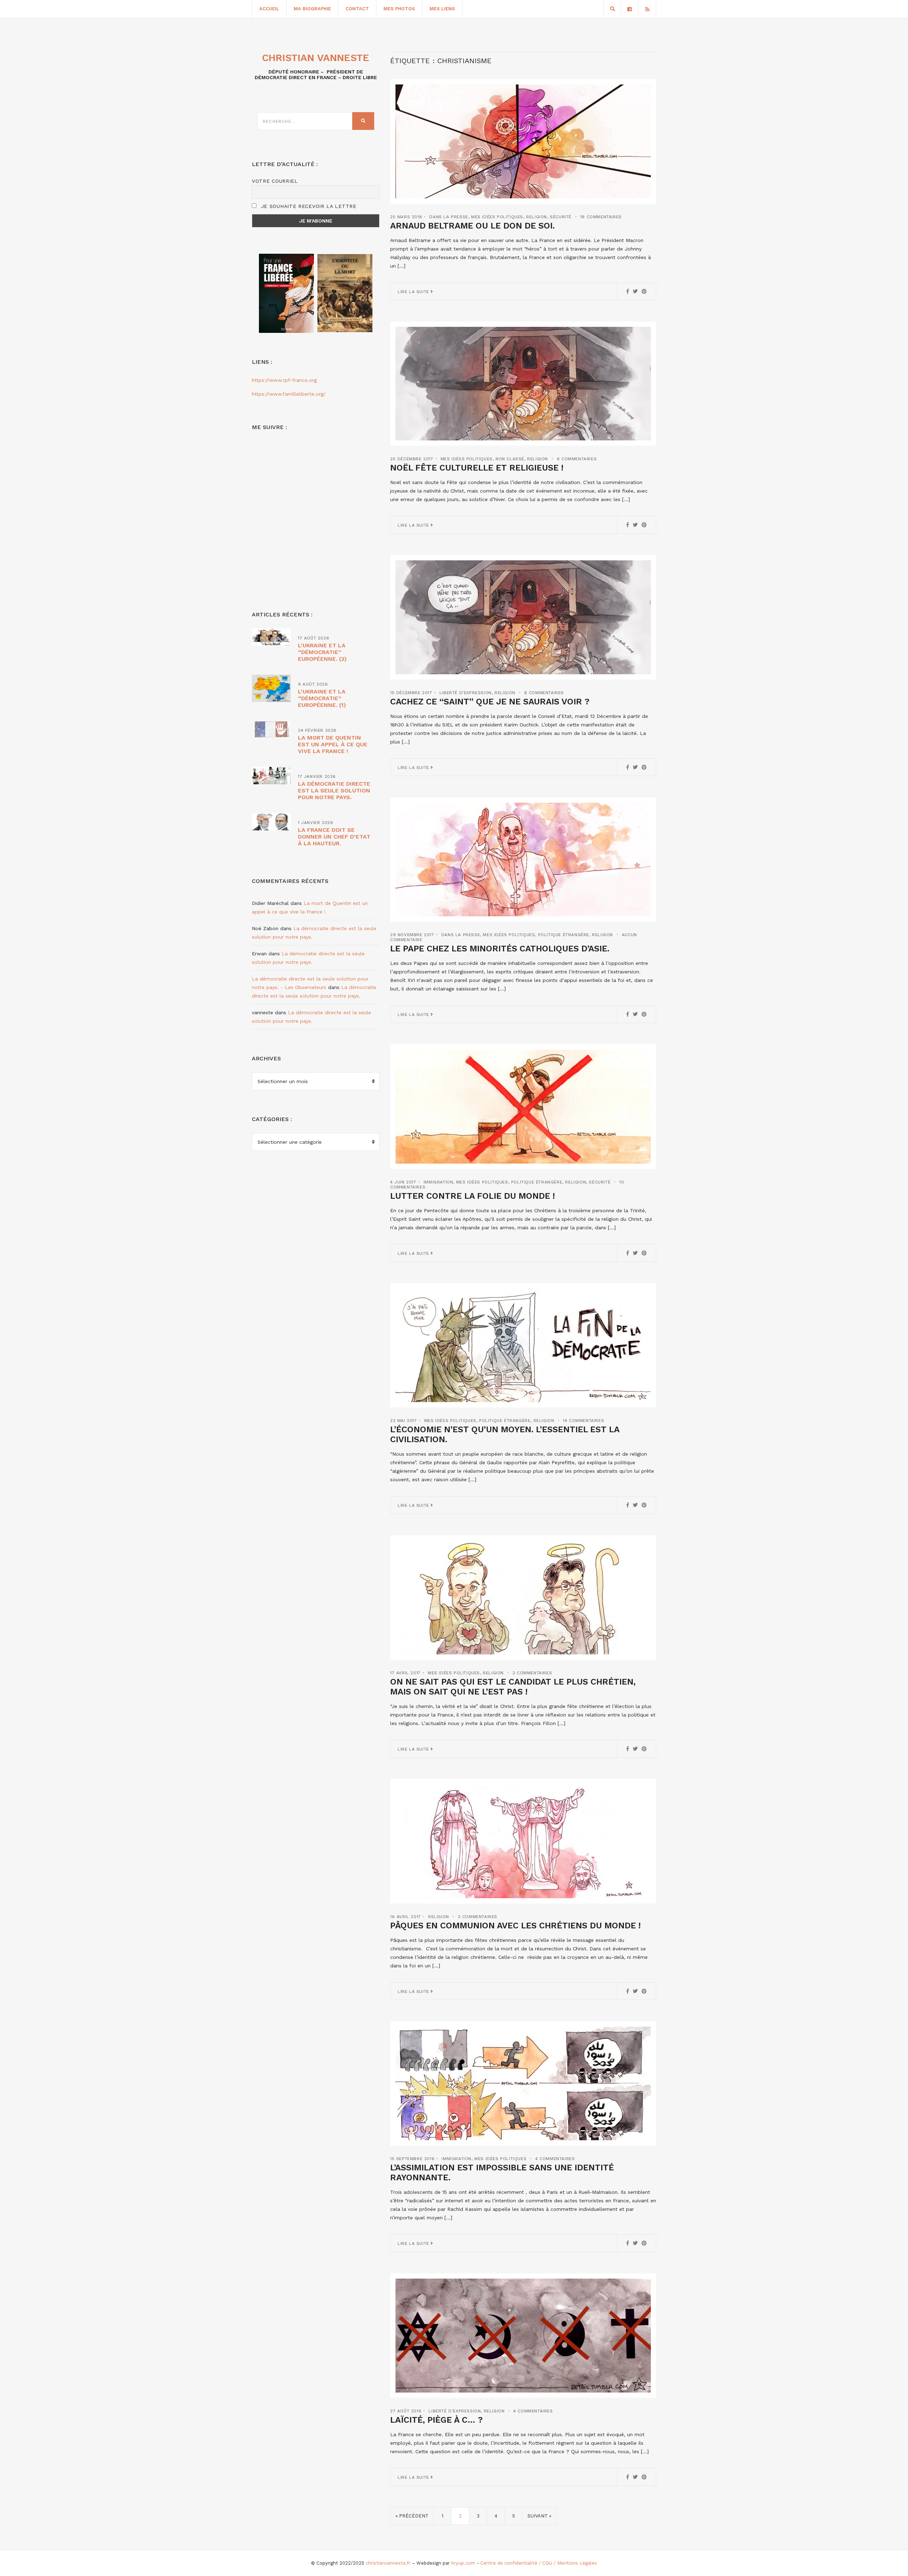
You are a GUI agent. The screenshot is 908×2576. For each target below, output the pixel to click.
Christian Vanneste (316, 58)
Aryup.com (463, 2563)
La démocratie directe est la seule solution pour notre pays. (334, 790)
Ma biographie (312, 9)
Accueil (269, 9)
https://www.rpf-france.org (284, 380)
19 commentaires (601, 217)
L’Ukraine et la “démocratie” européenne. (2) (322, 652)
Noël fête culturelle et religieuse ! (477, 468)
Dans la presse (449, 217)
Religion (536, 217)
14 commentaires (583, 1421)
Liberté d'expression (466, 693)
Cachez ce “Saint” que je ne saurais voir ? (490, 702)
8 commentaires (544, 693)
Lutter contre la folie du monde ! (472, 1196)
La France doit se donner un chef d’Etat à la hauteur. (334, 837)
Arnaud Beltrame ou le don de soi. (472, 226)
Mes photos (399, 9)
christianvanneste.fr (388, 2563)
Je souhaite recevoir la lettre (308, 206)
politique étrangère (564, 935)
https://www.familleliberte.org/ (289, 394)
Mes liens (442, 9)
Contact (357, 9)
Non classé (510, 459)
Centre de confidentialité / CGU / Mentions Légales (539, 2563)
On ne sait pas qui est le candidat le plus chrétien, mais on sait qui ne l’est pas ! (513, 1687)
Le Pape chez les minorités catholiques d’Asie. (500, 949)
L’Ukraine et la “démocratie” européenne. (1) (322, 698)
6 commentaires (577, 459)
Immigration (438, 1182)
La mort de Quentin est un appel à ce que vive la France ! (333, 744)
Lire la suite (414, 292)
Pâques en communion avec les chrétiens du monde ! (515, 1926)
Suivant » (539, 2516)
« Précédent (412, 2516)
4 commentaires (555, 2159)
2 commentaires (532, 1673)
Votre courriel (275, 181)
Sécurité (561, 217)
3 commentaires (478, 1917)
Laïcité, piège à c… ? (436, 2420)
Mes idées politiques (497, 217)
